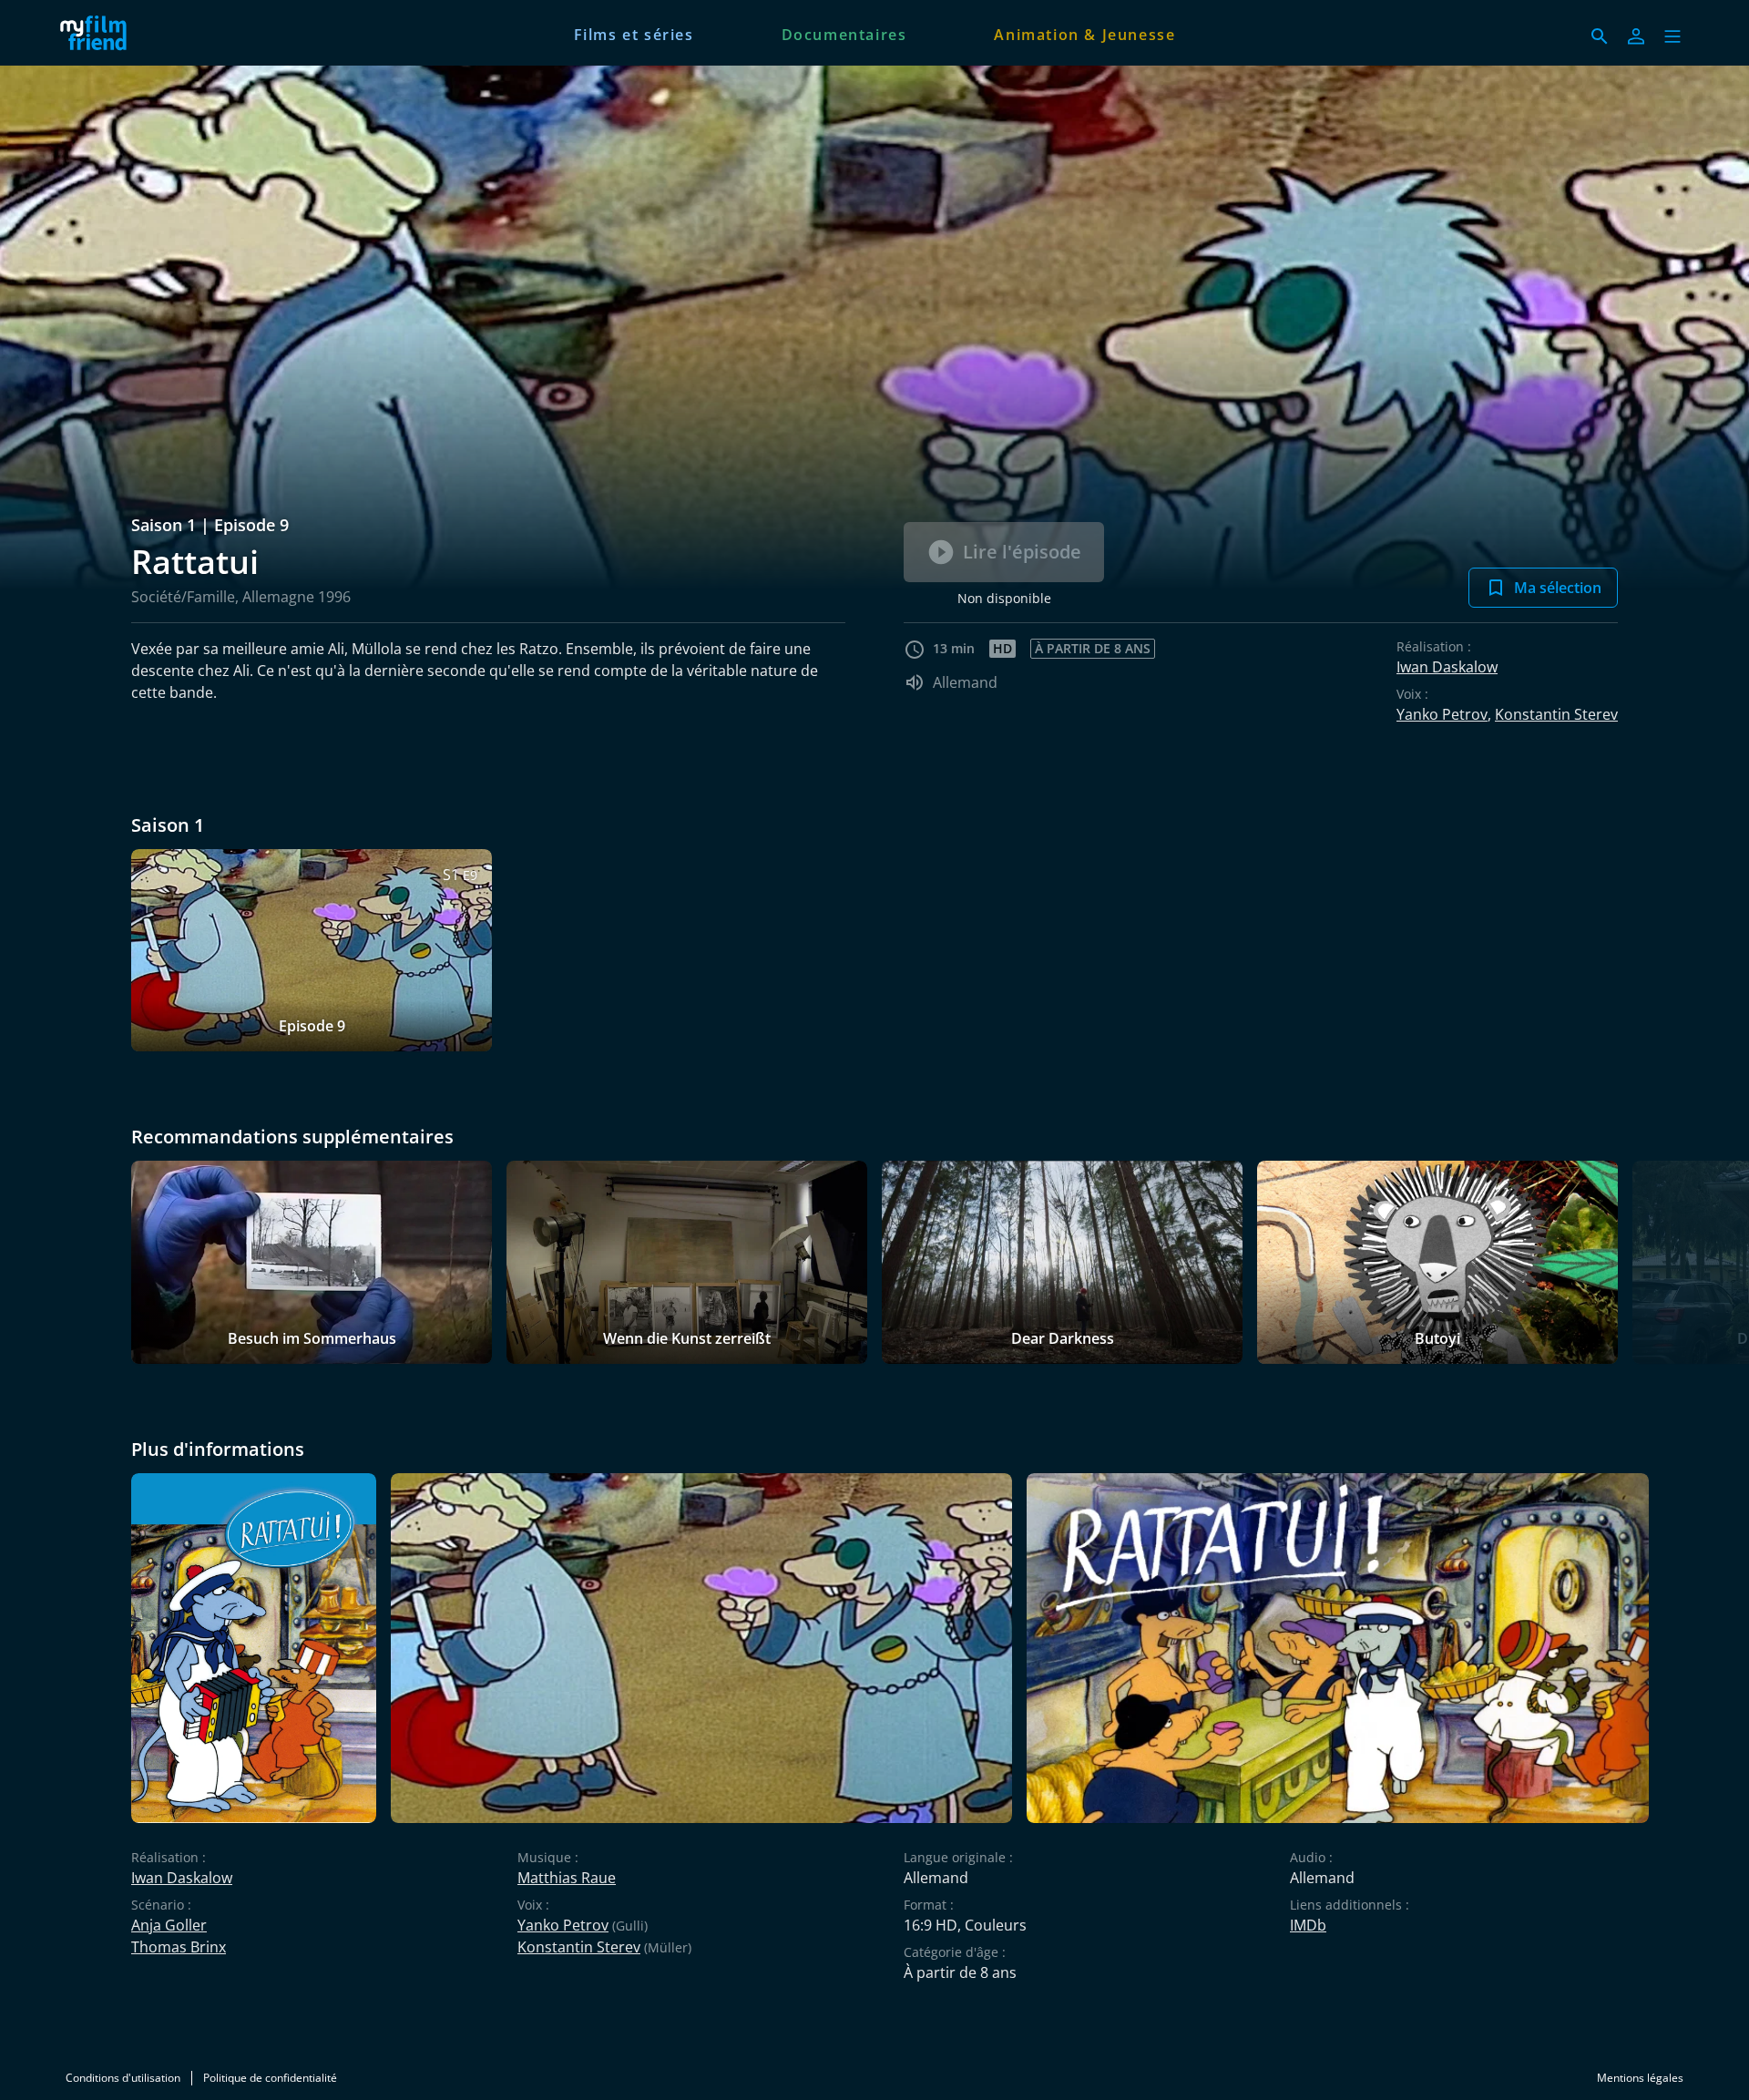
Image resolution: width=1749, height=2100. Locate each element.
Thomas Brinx (179, 1947)
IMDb (1308, 1925)
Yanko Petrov (1442, 714)
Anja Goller (169, 1925)
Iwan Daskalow (1447, 667)
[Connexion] (1636, 36)
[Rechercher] (1600, 36)
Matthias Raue (567, 1878)
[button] (1672, 36)
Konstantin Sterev (1556, 714)
